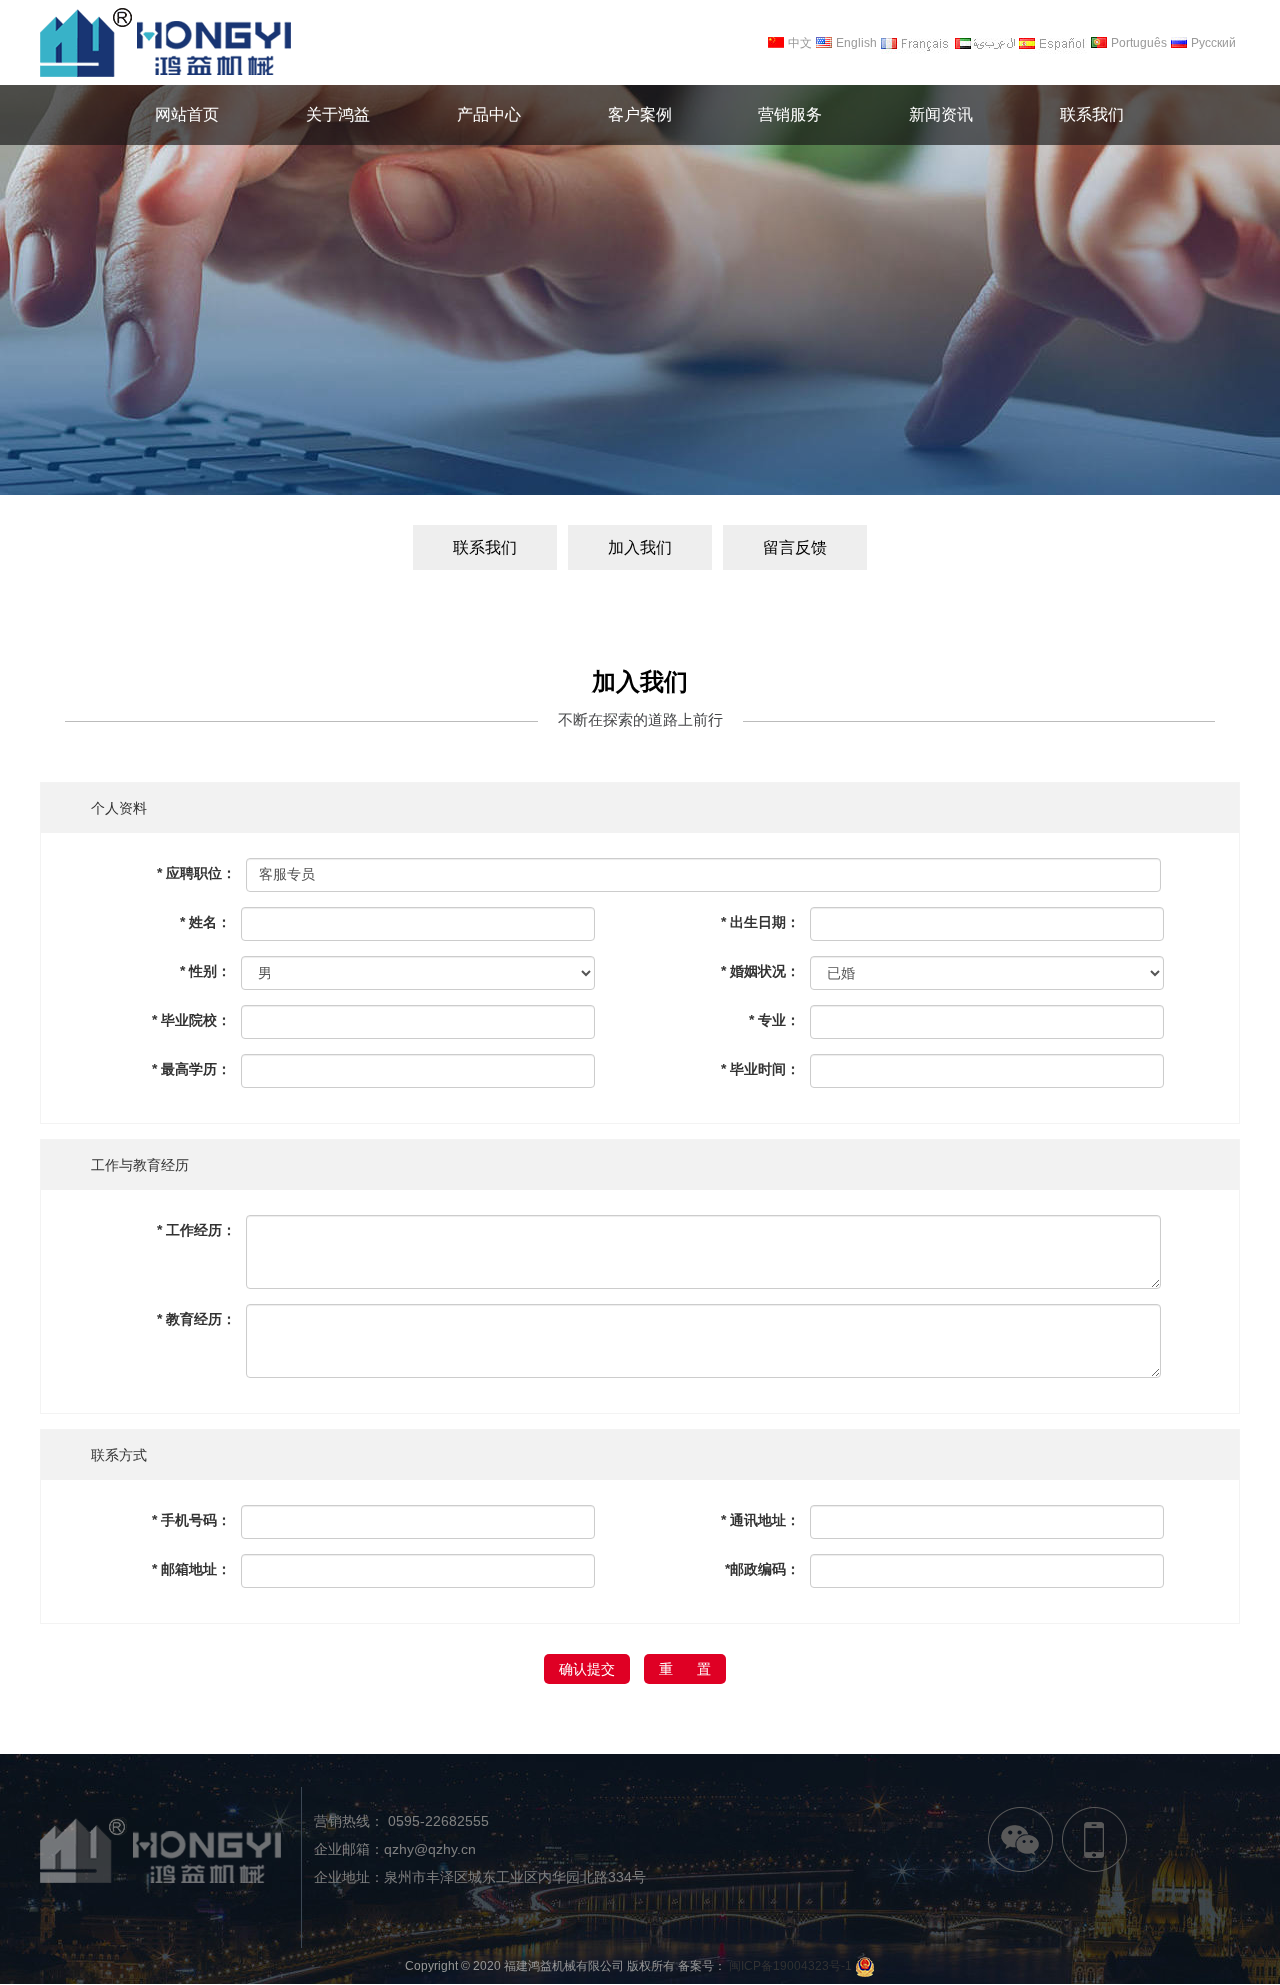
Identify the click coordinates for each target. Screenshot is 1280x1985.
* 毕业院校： (191, 1020)
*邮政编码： (762, 1569)
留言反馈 (795, 547)
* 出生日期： (760, 922)
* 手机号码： (191, 1520)
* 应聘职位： (196, 873)
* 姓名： (205, 922)
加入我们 (640, 547)
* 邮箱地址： (191, 1569)
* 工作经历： (196, 1230)
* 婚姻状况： (760, 971)
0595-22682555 (436, 1821)
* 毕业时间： (760, 1069)
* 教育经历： (196, 1319)
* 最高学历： (191, 1069)
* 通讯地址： (760, 1520)
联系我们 (485, 547)
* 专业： (774, 1020)
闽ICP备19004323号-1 (790, 1966)
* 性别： (205, 971)
